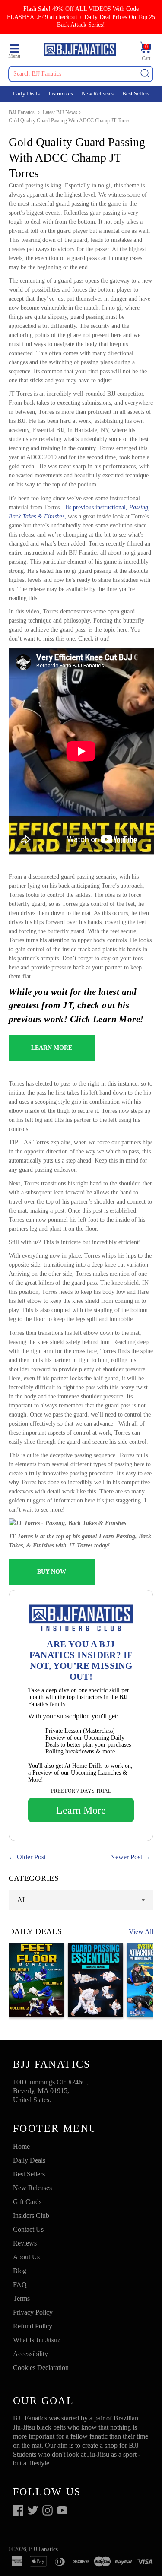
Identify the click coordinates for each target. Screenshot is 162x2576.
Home (21, 2146)
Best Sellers (136, 94)
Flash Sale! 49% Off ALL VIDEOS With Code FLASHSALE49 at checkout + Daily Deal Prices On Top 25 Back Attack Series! (81, 17)
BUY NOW (52, 1572)
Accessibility (30, 2354)
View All (141, 1932)
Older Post (31, 1857)
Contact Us (28, 2229)
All (22, 1900)
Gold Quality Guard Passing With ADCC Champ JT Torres (70, 121)
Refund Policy (33, 2326)
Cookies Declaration (41, 2368)
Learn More (81, 1810)
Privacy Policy (33, 2312)
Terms (21, 2298)
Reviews (25, 2243)
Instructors (61, 94)
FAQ (20, 2285)
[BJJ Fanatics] (79, 51)
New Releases (98, 94)
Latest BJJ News (60, 112)
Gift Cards (27, 2202)
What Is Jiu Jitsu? (37, 2340)
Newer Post (126, 1857)
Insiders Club (31, 2215)
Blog (20, 2271)
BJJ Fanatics (22, 112)
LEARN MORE (52, 1048)
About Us (26, 2257)
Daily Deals (26, 94)
